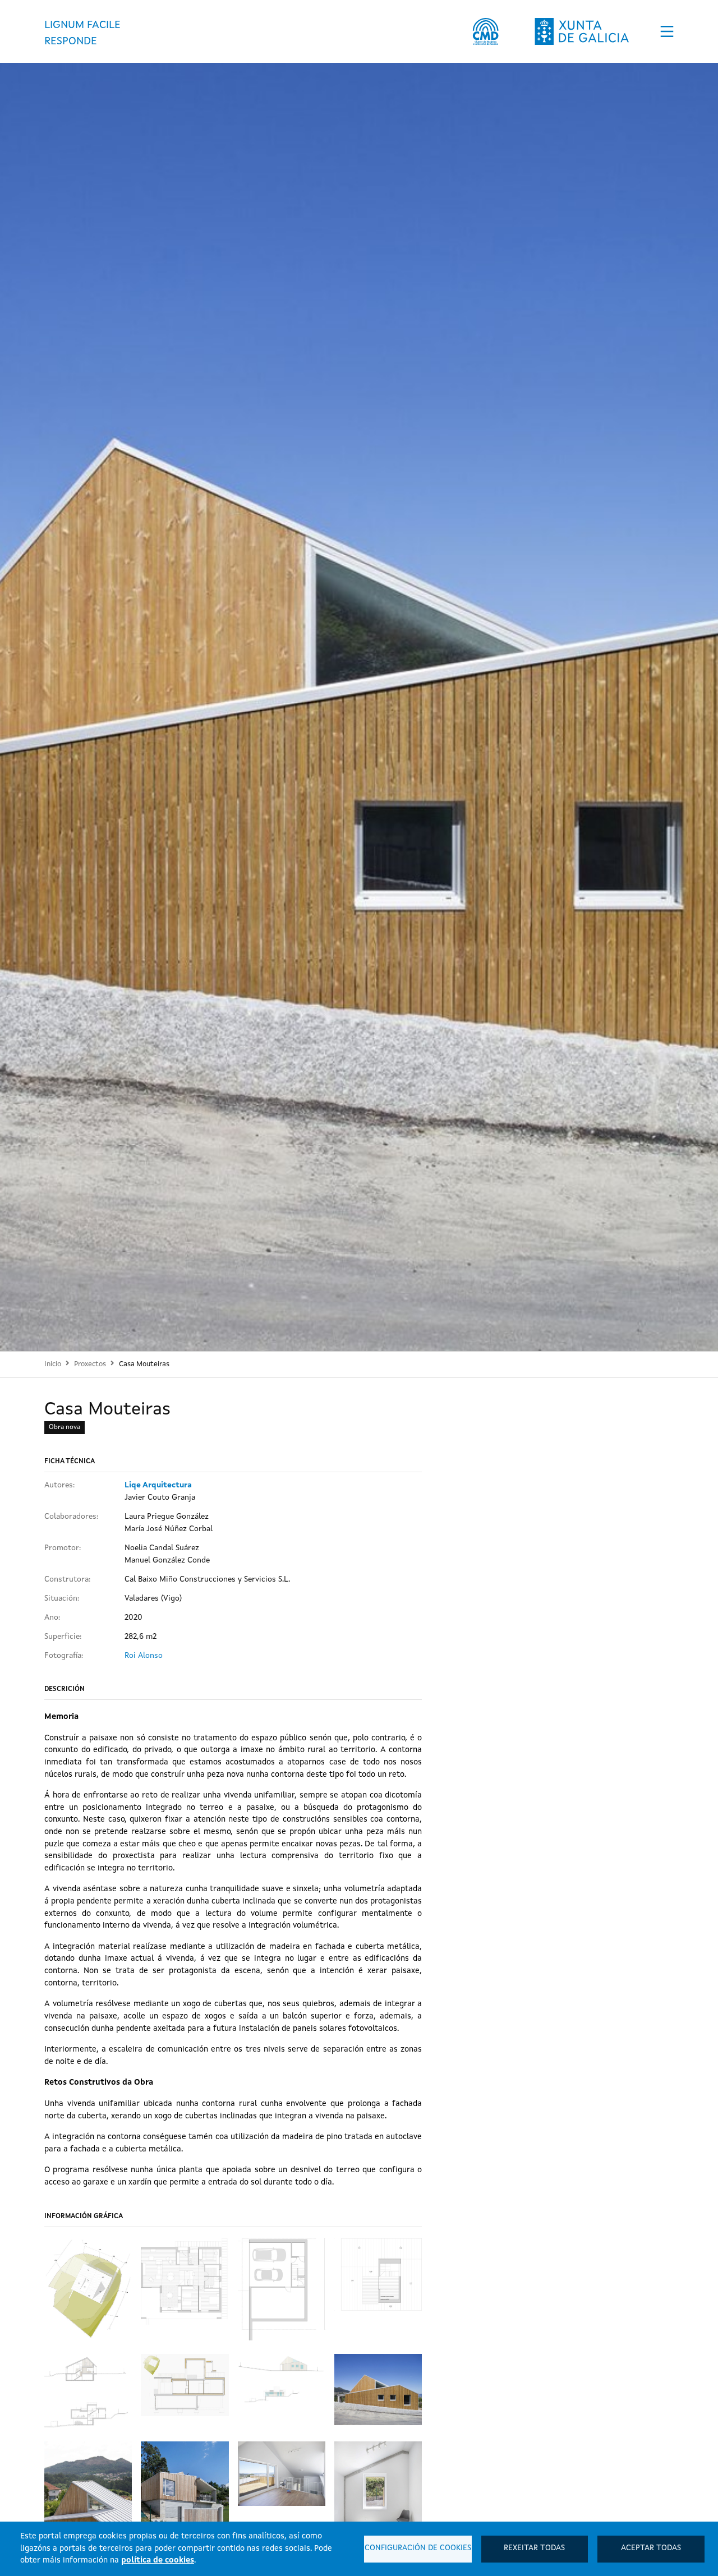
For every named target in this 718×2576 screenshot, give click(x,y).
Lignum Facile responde (82, 33)
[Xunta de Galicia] (582, 31)
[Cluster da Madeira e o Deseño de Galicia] (485, 31)
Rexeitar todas (534, 2548)
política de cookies (158, 2560)
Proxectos (90, 1364)
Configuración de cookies (418, 2548)
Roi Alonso (144, 1656)
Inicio (53, 1364)
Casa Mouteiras (144, 1364)
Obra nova (65, 1427)
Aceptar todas (651, 2548)
